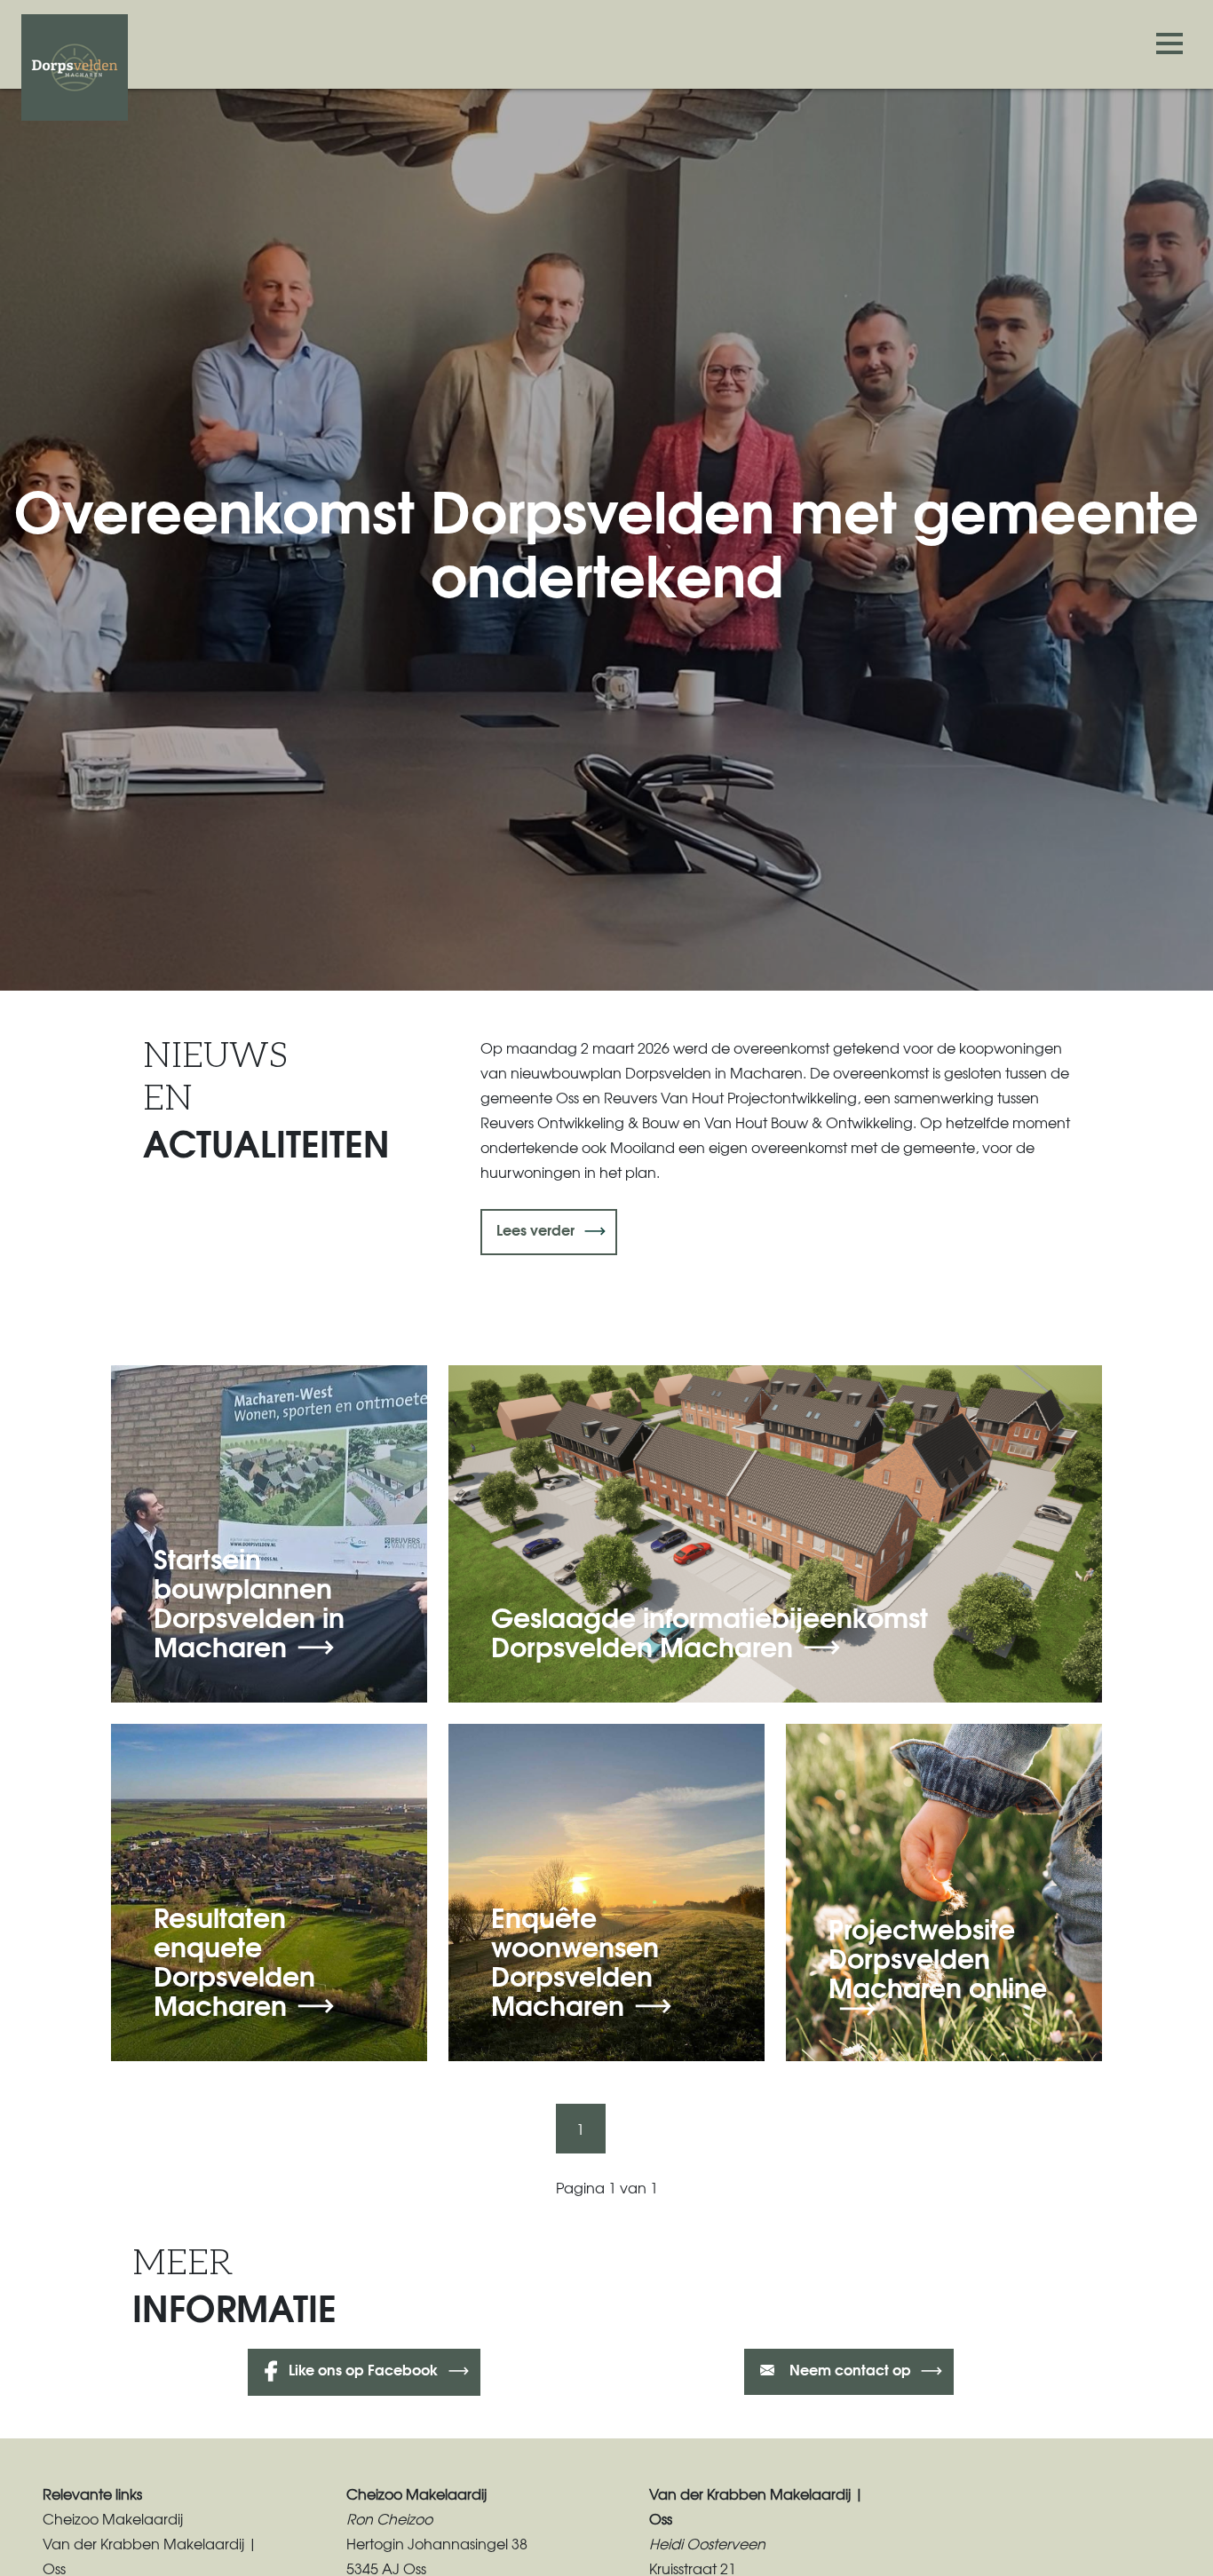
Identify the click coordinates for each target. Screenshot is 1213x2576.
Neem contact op (848, 2369)
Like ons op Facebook (363, 2369)
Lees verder (535, 1229)
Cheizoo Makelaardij (113, 2518)
